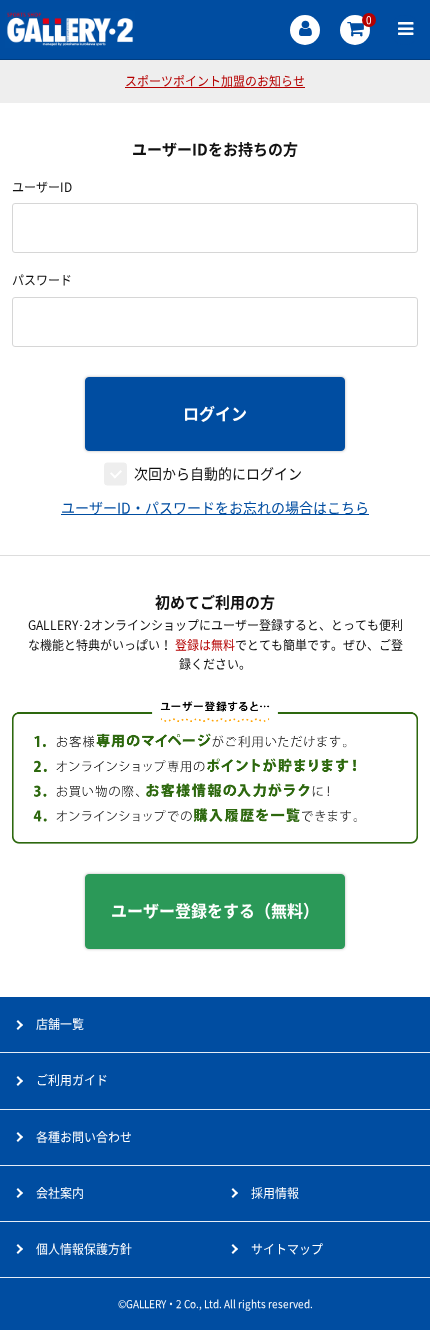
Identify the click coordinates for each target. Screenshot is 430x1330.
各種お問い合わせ (84, 1137)
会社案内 (60, 1193)
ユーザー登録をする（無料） (215, 911)
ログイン (215, 414)
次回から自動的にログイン (218, 474)
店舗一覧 (60, 1024)
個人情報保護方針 (84, 1249)
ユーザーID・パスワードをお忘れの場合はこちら (215, 508)
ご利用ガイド (72, 1080)
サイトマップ (287, 1249)
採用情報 (275, 1193)
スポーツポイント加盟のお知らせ (215, 81)
